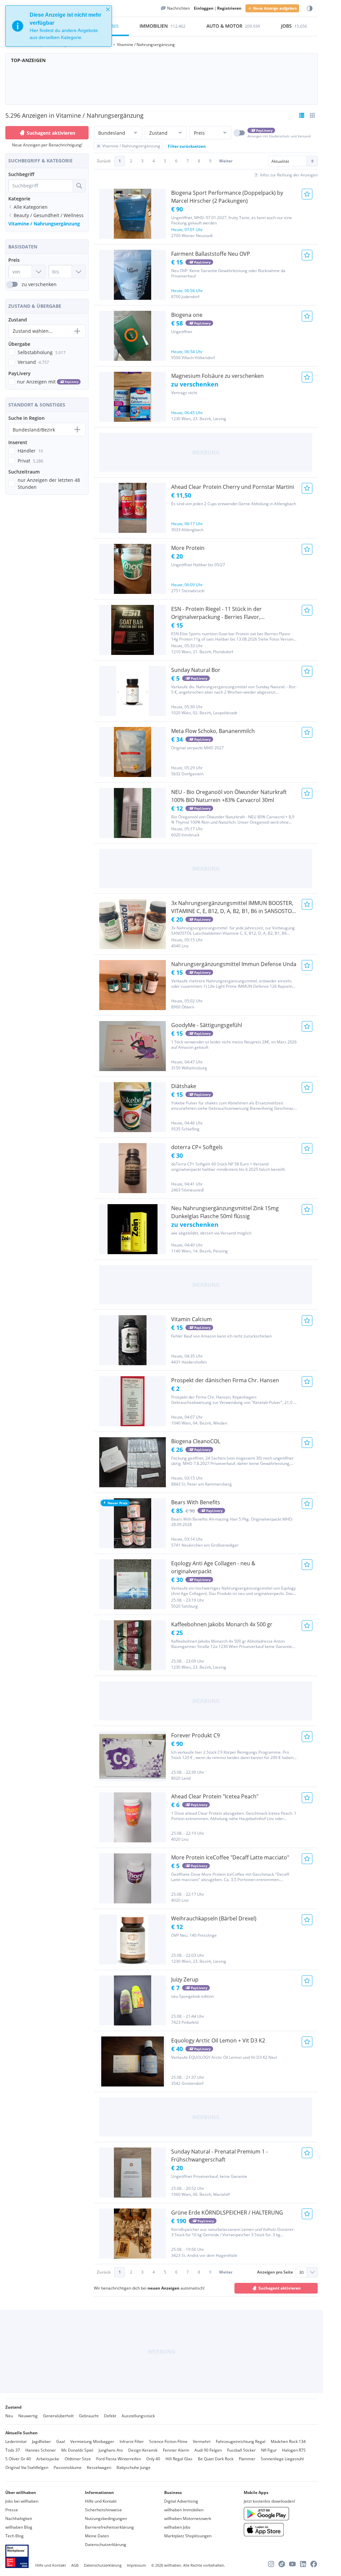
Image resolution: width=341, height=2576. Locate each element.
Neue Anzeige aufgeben (275, 8)
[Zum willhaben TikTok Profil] (282, 2564)
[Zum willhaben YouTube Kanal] (292, 2564)
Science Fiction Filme (168, 2441)
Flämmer (247, 2459)
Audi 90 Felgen (208, 2450)
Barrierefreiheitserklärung (109, 2527)
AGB (75, 2565)
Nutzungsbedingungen (106, 2518)
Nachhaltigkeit (19, 2518)
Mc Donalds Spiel (77, 2450)
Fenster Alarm (176, 2450)
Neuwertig (28, 2416)
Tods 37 (13, 2450)
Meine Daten (97, 2536)
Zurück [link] (104, 161)
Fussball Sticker (241, 2450)
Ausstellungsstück (138, 2416)
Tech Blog (14, 2536)
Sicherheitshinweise (103, 2510)
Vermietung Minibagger (92, 2441)
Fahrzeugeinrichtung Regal (241, 2441)
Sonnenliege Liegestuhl (282, 2459)
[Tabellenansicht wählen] (312, 115)
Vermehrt (202, 2441)
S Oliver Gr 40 (18, 2459)
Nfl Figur (269, 2450)
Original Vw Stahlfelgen (27, 2467)
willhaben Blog (19, 2527)
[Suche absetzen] (79, 186)
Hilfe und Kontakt (101, 2501)
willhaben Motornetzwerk (188, 2518)
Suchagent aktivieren (51, 133)
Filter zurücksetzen (187, 146)
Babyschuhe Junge (134, 2467)
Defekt (110, 2416)
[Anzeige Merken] (307, 194)
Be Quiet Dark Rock (216, 2459)
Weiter (226, 161)
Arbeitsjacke (48, 2459)
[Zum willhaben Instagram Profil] (271, 2564)
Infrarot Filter (132, 2441)
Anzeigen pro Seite (275, 2272)
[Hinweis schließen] (108, 9)
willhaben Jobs (177, 2527)
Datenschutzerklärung (106, 2544)
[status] (59, 26)
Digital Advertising (181, 2501)
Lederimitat (16, 2441)
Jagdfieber (41, 2441)
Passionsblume (68, 2467)
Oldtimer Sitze (78, 2459)
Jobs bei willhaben (22, 2501)
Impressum (136, 2565)
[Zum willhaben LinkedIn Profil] (303, 2564)
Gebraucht (89, 2416)
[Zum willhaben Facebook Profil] (314, 2564)
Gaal (61, 2441)
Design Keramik (143, 2450)
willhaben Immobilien (184, 2510)
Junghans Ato (111, 2450)
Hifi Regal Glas (179, 2459)
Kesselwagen (99, 2467)
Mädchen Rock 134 (288, 2441)
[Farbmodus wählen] (310, 9)
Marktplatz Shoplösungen (188, 2536)
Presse (12, 2510)
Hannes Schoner (41, 2450)
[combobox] (41, 186)
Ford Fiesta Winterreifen (119, 2459)
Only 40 (153, 2459)
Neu (9, 2416)
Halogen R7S (294, 2450)
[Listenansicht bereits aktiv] (302, 115)
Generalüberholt (58, 2416)
